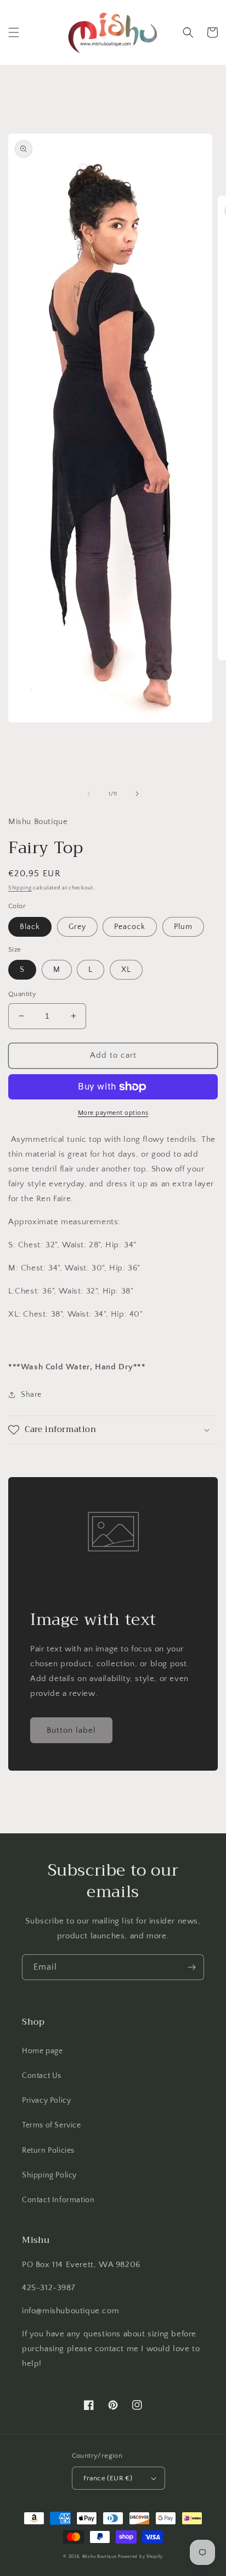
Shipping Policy (49, 2175)
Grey (77, 927)
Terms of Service (52, 2125)
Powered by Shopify (140, 2556)
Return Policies (48, 2151)
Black (30, 927)
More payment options (113, 1113)
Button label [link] (71, 1730)
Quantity (22, 994)
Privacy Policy (46, 2100)
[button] (14, 32)
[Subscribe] (191, 1967)
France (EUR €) (108, 2478)
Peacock (130, 927)
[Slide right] (137, 794)
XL (126, 970)
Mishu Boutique (100, 2556)
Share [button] (31, 1395)
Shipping (20, 888)
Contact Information (58, 2200)
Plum (183, 927)
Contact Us (42, 2076)
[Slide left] (89, 794)
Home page (42, 2051)
